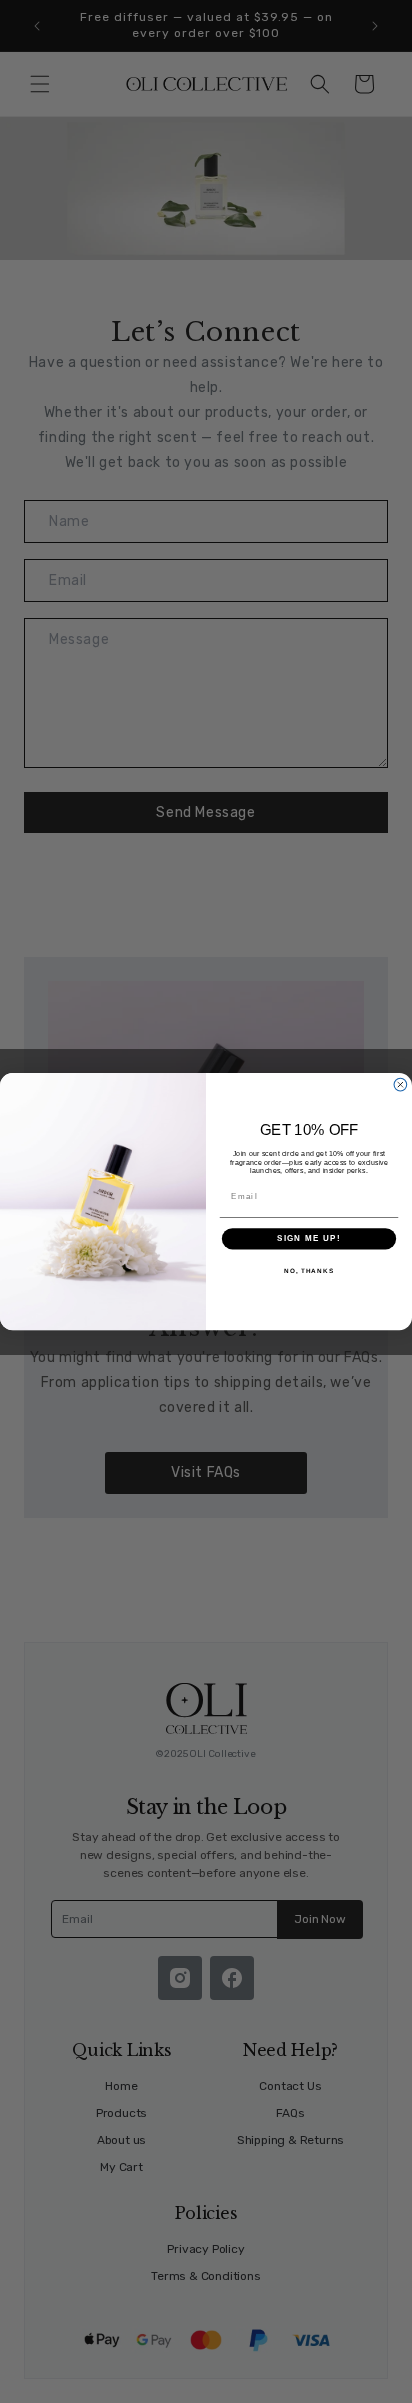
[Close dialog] (400, 1084)
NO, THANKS (309, 1270)
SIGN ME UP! (309, 1238)
